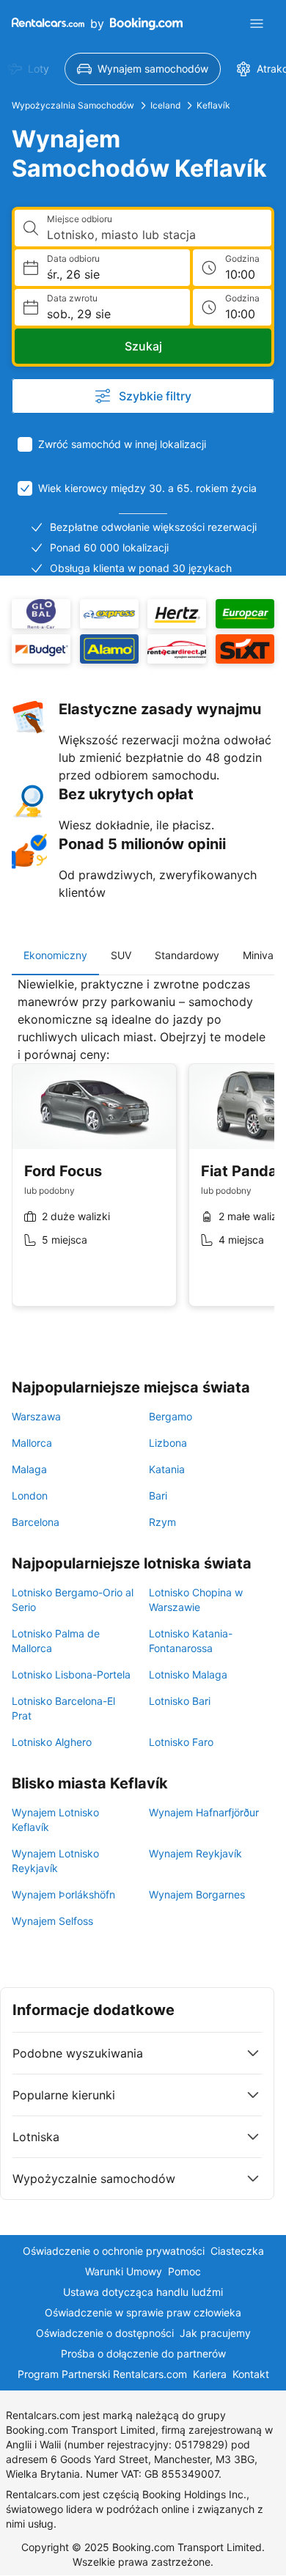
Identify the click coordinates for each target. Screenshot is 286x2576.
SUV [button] (121, 955)
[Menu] (257, 23)
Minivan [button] (261, 955)
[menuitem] (143, 69)
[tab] (55, 955)
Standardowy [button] (187, 955)
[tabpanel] (143, 1153)
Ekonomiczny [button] (55, 955)
